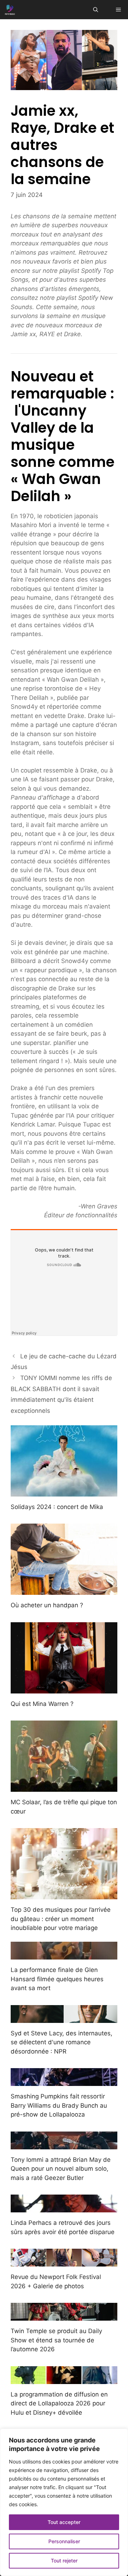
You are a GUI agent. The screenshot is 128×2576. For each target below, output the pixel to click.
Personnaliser (64, 2541)
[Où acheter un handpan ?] (64, 1590)
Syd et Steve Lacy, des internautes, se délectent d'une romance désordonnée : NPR (62, 2042)
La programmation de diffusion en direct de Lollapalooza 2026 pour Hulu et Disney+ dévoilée (59, 2403)
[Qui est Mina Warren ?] (64, 1688)
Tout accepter (64, 2522)
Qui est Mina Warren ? (42, 1704)
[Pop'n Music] (10, 10)
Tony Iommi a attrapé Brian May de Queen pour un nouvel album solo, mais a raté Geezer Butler (61, 2169)
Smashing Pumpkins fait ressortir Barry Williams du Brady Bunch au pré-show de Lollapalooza (59, 2105)
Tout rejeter (64, 2561)
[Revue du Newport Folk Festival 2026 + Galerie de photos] (64, 2262)
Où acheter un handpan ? (47, 1605)
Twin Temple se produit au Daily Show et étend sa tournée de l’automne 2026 (56, 2340)
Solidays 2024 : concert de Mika (57, 1507)
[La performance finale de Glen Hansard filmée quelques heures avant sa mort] (64, 1955)
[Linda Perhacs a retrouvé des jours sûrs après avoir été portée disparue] (64, 2208)
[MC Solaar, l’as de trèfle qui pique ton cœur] (64, 1787)
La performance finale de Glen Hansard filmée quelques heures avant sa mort (57, 1979)
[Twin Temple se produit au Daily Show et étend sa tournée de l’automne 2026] (64, 2316)
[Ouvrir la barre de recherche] (96, 10)
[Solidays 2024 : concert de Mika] (64, 1492)
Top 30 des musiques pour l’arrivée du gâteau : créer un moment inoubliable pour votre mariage (61, 1919)
